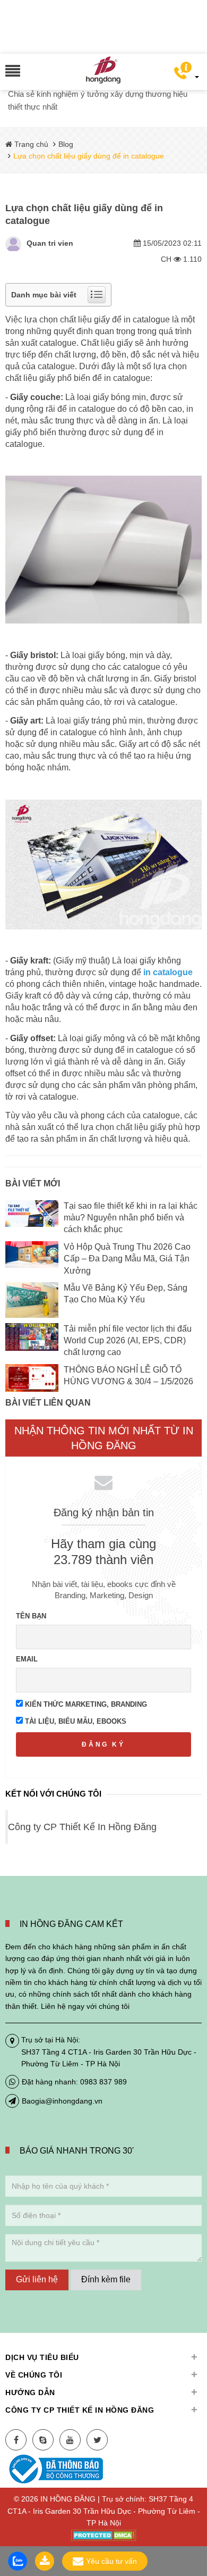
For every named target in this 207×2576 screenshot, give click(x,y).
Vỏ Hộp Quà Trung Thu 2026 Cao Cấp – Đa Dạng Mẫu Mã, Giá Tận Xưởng (127, 1259)
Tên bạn (31, 1616)
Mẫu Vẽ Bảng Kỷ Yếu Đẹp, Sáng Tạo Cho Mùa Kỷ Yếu (126, 1294)
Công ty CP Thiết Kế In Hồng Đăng (82, 1827)
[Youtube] (70, 2440)
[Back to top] (196, 2514)
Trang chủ (30, 144)
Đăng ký (103, 1744)
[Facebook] (16, 2440)
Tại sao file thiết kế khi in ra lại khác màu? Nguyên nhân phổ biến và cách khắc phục (131, 1218)
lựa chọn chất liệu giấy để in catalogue (97, 319)
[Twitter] (97, 2440)
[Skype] (43, 2440)
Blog (66, 144)
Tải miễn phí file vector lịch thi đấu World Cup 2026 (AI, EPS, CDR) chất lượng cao (128, 1341)
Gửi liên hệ (37, 2279)
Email (27, 1659)
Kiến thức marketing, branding (85, 1704)
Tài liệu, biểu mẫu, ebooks (75, 1721)
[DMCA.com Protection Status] (104, 2535)
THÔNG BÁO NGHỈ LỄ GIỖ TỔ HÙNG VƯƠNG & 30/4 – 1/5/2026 (128, 1376)
